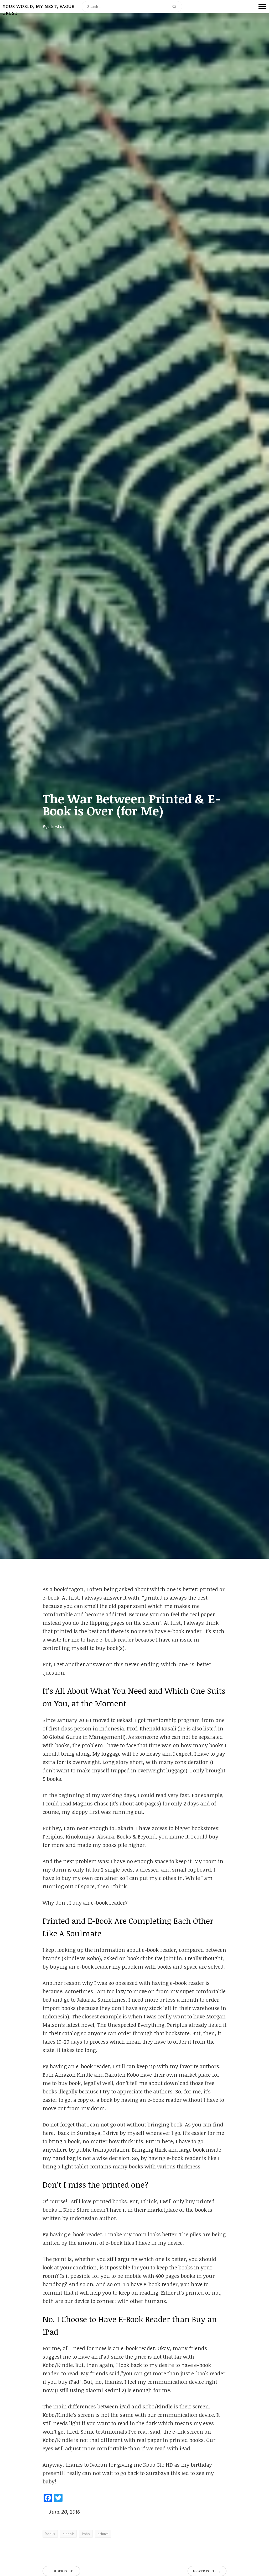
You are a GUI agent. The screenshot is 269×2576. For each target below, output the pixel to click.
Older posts (61, 2571)
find (218, 2124)
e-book (68, 2534)
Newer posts (207, 2571)
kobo (86, 2534)
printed (103, 2534)
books (50, 2534)
